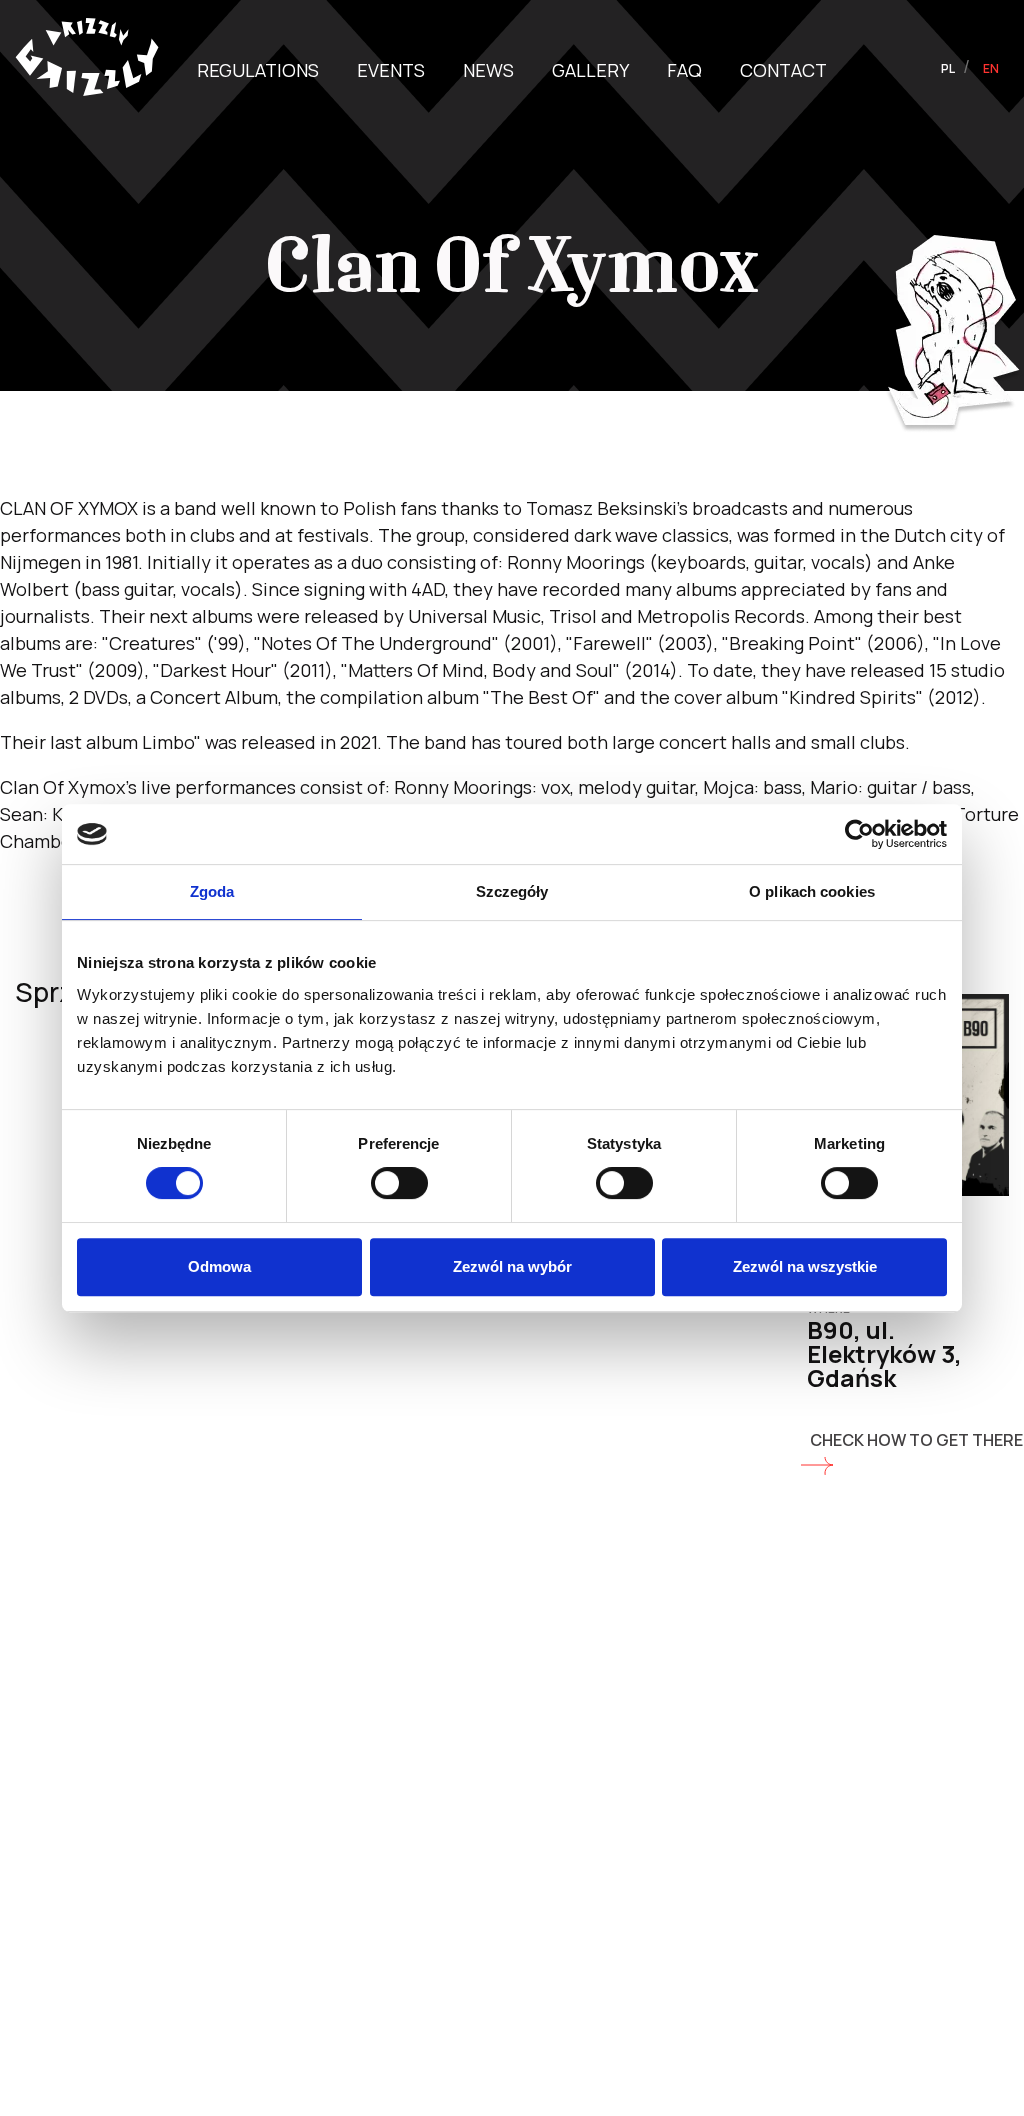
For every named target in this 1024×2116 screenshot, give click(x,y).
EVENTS (391, 70)
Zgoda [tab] (212, 891)
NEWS (488, 70)
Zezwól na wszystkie (805, 1266)
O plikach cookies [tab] (812, 891)
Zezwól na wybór (512, 1266)
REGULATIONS (258, 70)
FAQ (684, 70)
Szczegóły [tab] (512, 891)
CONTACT (783, 70)
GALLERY (590, 70)
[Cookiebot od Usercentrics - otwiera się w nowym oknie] (859, 834)
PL (948, 68)
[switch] (399, 1183)
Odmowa (219, 1266)
